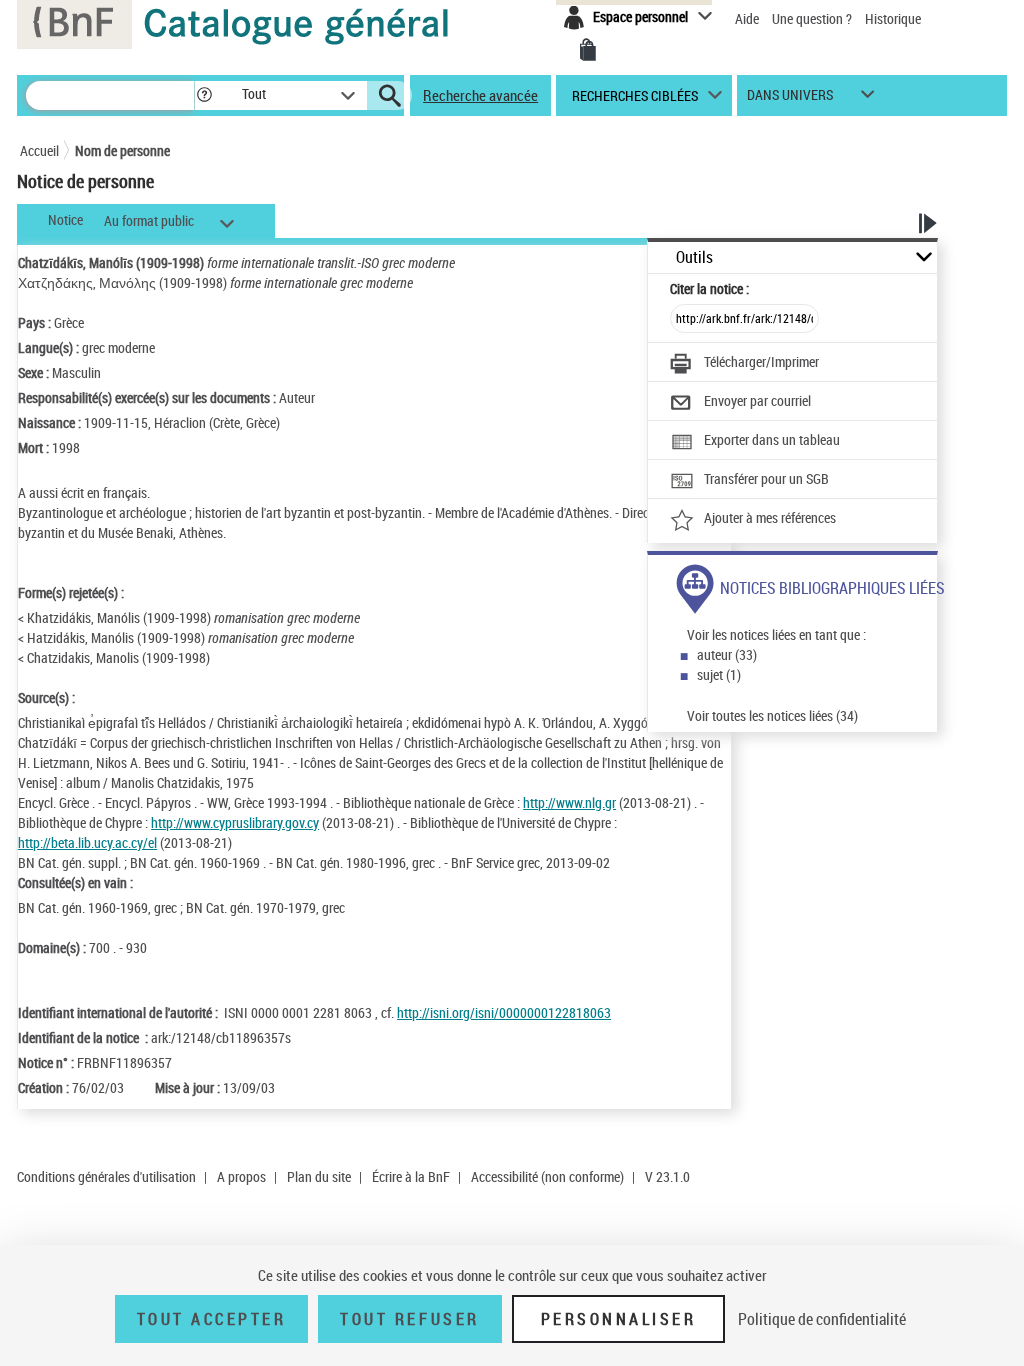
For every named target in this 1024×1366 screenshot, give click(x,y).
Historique (893, 18)
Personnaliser (619, 1319)
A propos (241, 1176)
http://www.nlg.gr (569, 802)
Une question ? (813, 18)
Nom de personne (122, 150)
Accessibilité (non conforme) (547, 1176)
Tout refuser (409, 1319)
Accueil (39, 150)
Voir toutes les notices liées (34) (772, 715)
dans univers (790, 99)
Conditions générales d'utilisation (106, 1176)
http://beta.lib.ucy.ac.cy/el (87, 842)
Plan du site (319, 1176)
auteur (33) (727, 654)
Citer (709, 288)
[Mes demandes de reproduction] (588, 50)
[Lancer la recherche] (390, 96)
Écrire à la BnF (411, 1176)
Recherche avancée (480, 95)
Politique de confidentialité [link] (822, 1319)
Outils (694, 257)
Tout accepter (212, 1319)
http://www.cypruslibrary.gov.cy (235, 822)
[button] (204, 95)
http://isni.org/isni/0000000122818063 (504, 1012)
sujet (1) (719, 674)
